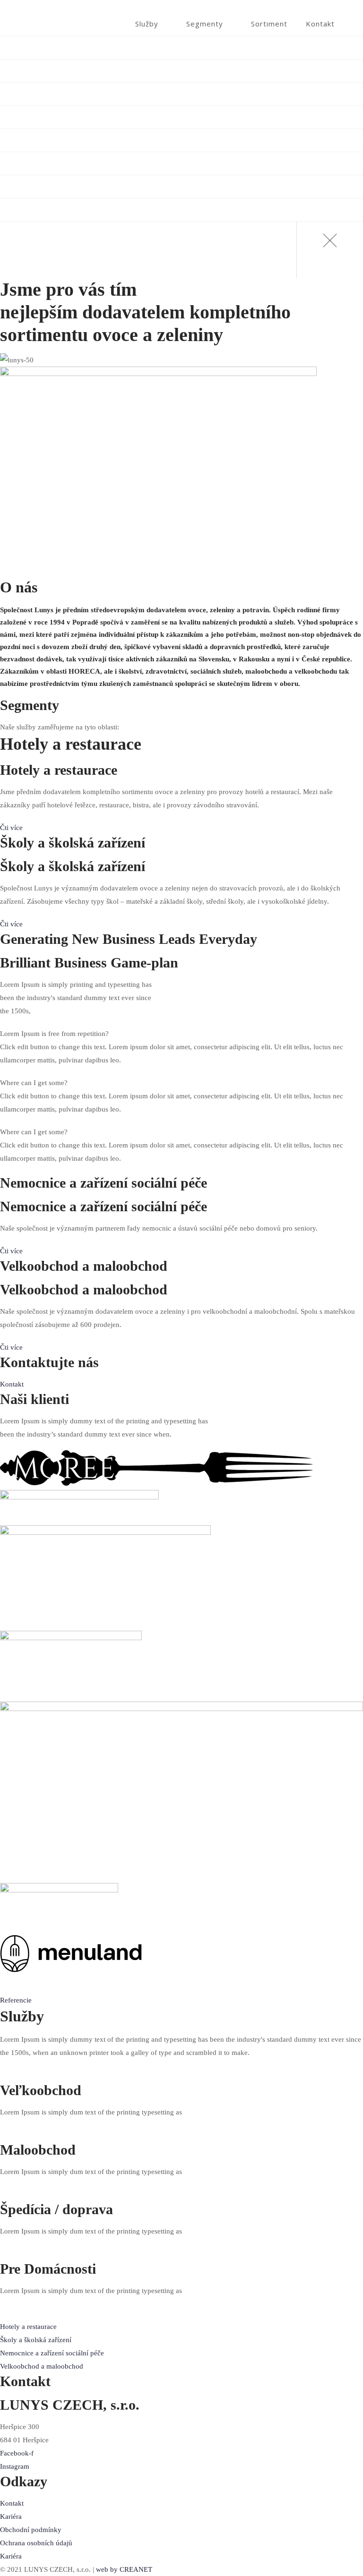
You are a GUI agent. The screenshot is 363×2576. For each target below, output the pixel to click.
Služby (147, 24)
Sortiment (269, 24)
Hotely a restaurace (51, 94)
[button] (11, 828)
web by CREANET (124, 2569)
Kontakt (320, 24)
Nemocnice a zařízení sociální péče (76, 140)
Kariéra (11, 2516)
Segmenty (205, 24)
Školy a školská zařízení (58, 117)
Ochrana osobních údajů (36, 2543)
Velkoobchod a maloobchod (65, 48)
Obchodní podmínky (31, 2530)
